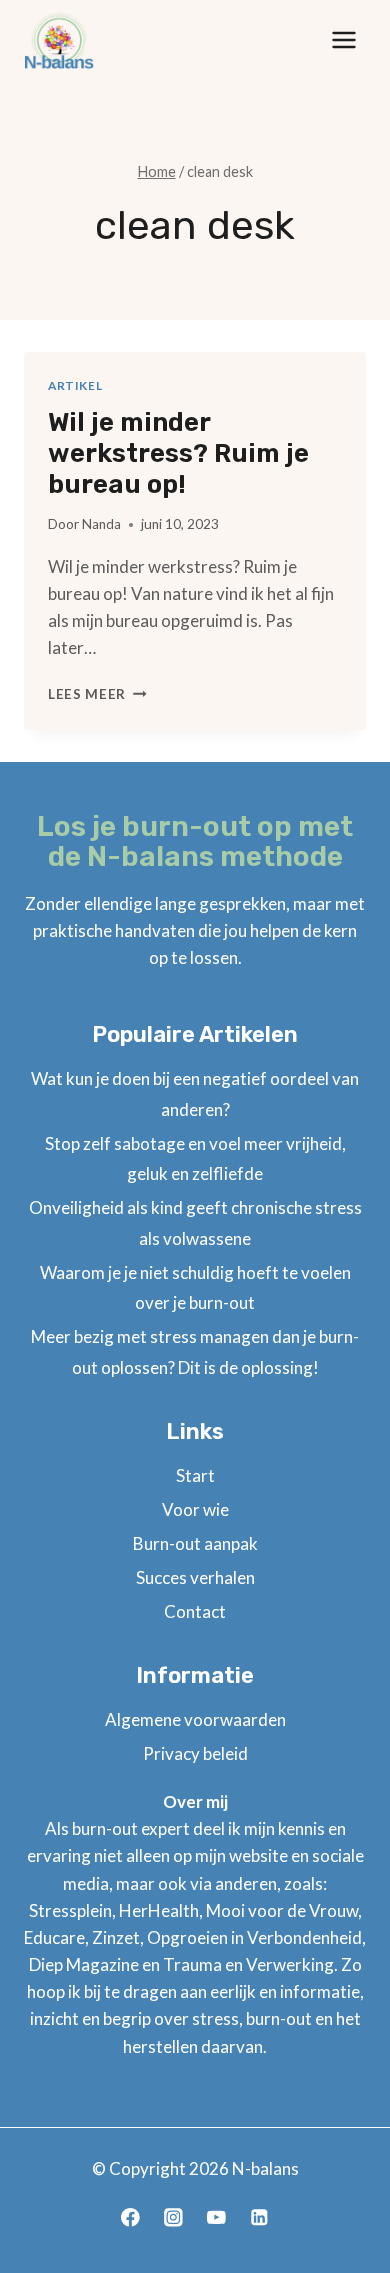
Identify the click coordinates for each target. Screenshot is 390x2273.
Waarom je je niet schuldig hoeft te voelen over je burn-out (195, 1288)
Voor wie (195, 1509)
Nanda (101, 524)
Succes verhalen (195, 1577)
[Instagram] (173, 2217)
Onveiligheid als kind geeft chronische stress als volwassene (195, 1223)
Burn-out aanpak (195, 1543)
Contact (195, 1611)
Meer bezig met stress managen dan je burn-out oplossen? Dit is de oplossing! (195, 1352)
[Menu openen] (343, 39)
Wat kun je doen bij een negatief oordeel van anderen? (195, 1094)
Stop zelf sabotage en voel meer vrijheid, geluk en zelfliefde (195, 1159)
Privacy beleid (195, 1753)
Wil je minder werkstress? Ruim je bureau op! (178, 453)
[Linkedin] (259, 2217)
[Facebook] (130, 2217)
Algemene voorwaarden (195, 1719)
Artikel (75, 385)
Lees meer (97, 694)
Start (195, 1475)
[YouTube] (216, 2217)
